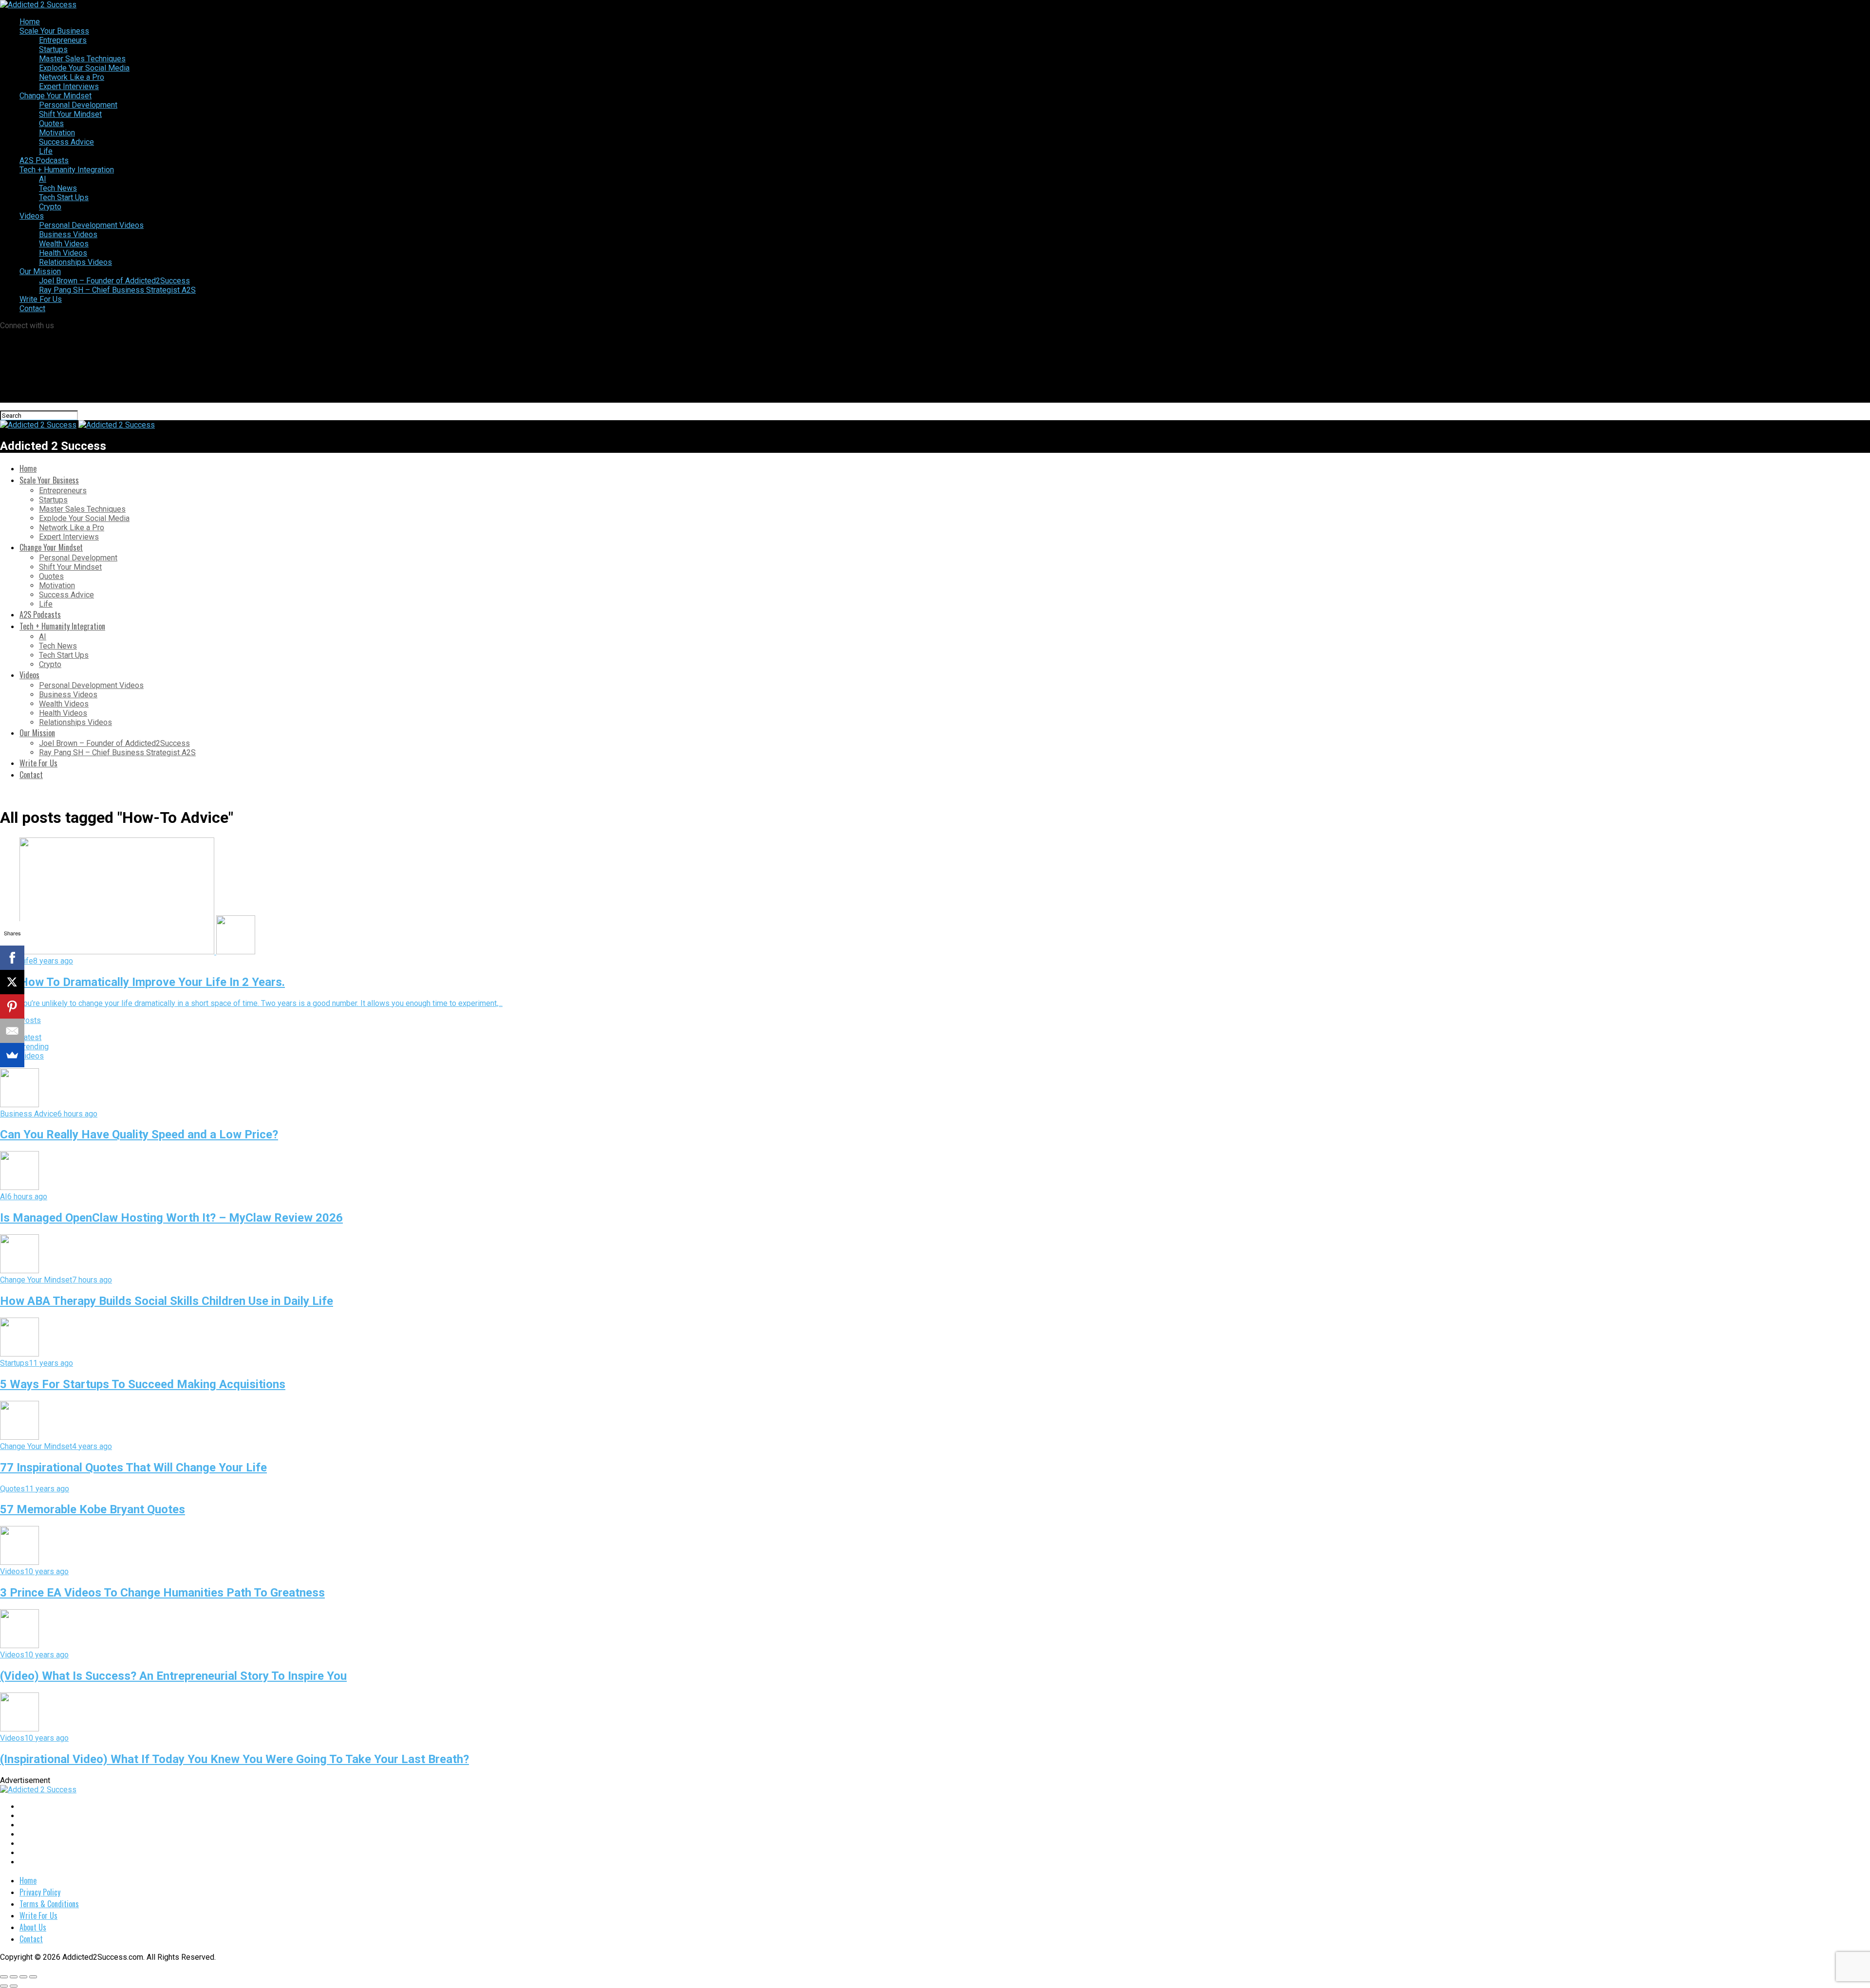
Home (30, 22)
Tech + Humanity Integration (67, 170)
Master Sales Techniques (82, 59)
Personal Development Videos (91, 225)
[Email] (12, 1031)
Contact (32, 308)
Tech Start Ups (64, 197)
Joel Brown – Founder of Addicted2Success (114, 281)
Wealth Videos (64, 244)
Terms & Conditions (49, 1904)
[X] (12, 982)
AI (43, 179)
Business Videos (68, 234)
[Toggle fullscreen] (23, 1977)
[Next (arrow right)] (14, 1986)
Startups (53, 49)
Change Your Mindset (56, 96)
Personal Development (78, 105)
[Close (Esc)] (4, 1977)
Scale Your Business (54, 31)
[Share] (14, 1977)
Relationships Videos (75, 262)
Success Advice (66, 142)
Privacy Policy (40, 1892)
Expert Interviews (69, 86)
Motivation (57, 133)
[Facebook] (12, 958)
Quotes (51, 123)
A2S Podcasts (44, 160)
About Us (33, 1927)
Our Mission (40, 271)
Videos (32, 216)
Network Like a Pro (72, 77)
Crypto (50, 207)
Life (46, 151)
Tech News (58, 188)
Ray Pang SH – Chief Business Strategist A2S (117, 290)
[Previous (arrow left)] (4, 1986)
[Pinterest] (12, 1006)
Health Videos (63, 253)
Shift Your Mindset (70, 114)
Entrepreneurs (63, 40)
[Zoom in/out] (33, 1977)
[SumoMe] (12, 1055)
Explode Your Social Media (84, 68)
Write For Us (41, 299)
